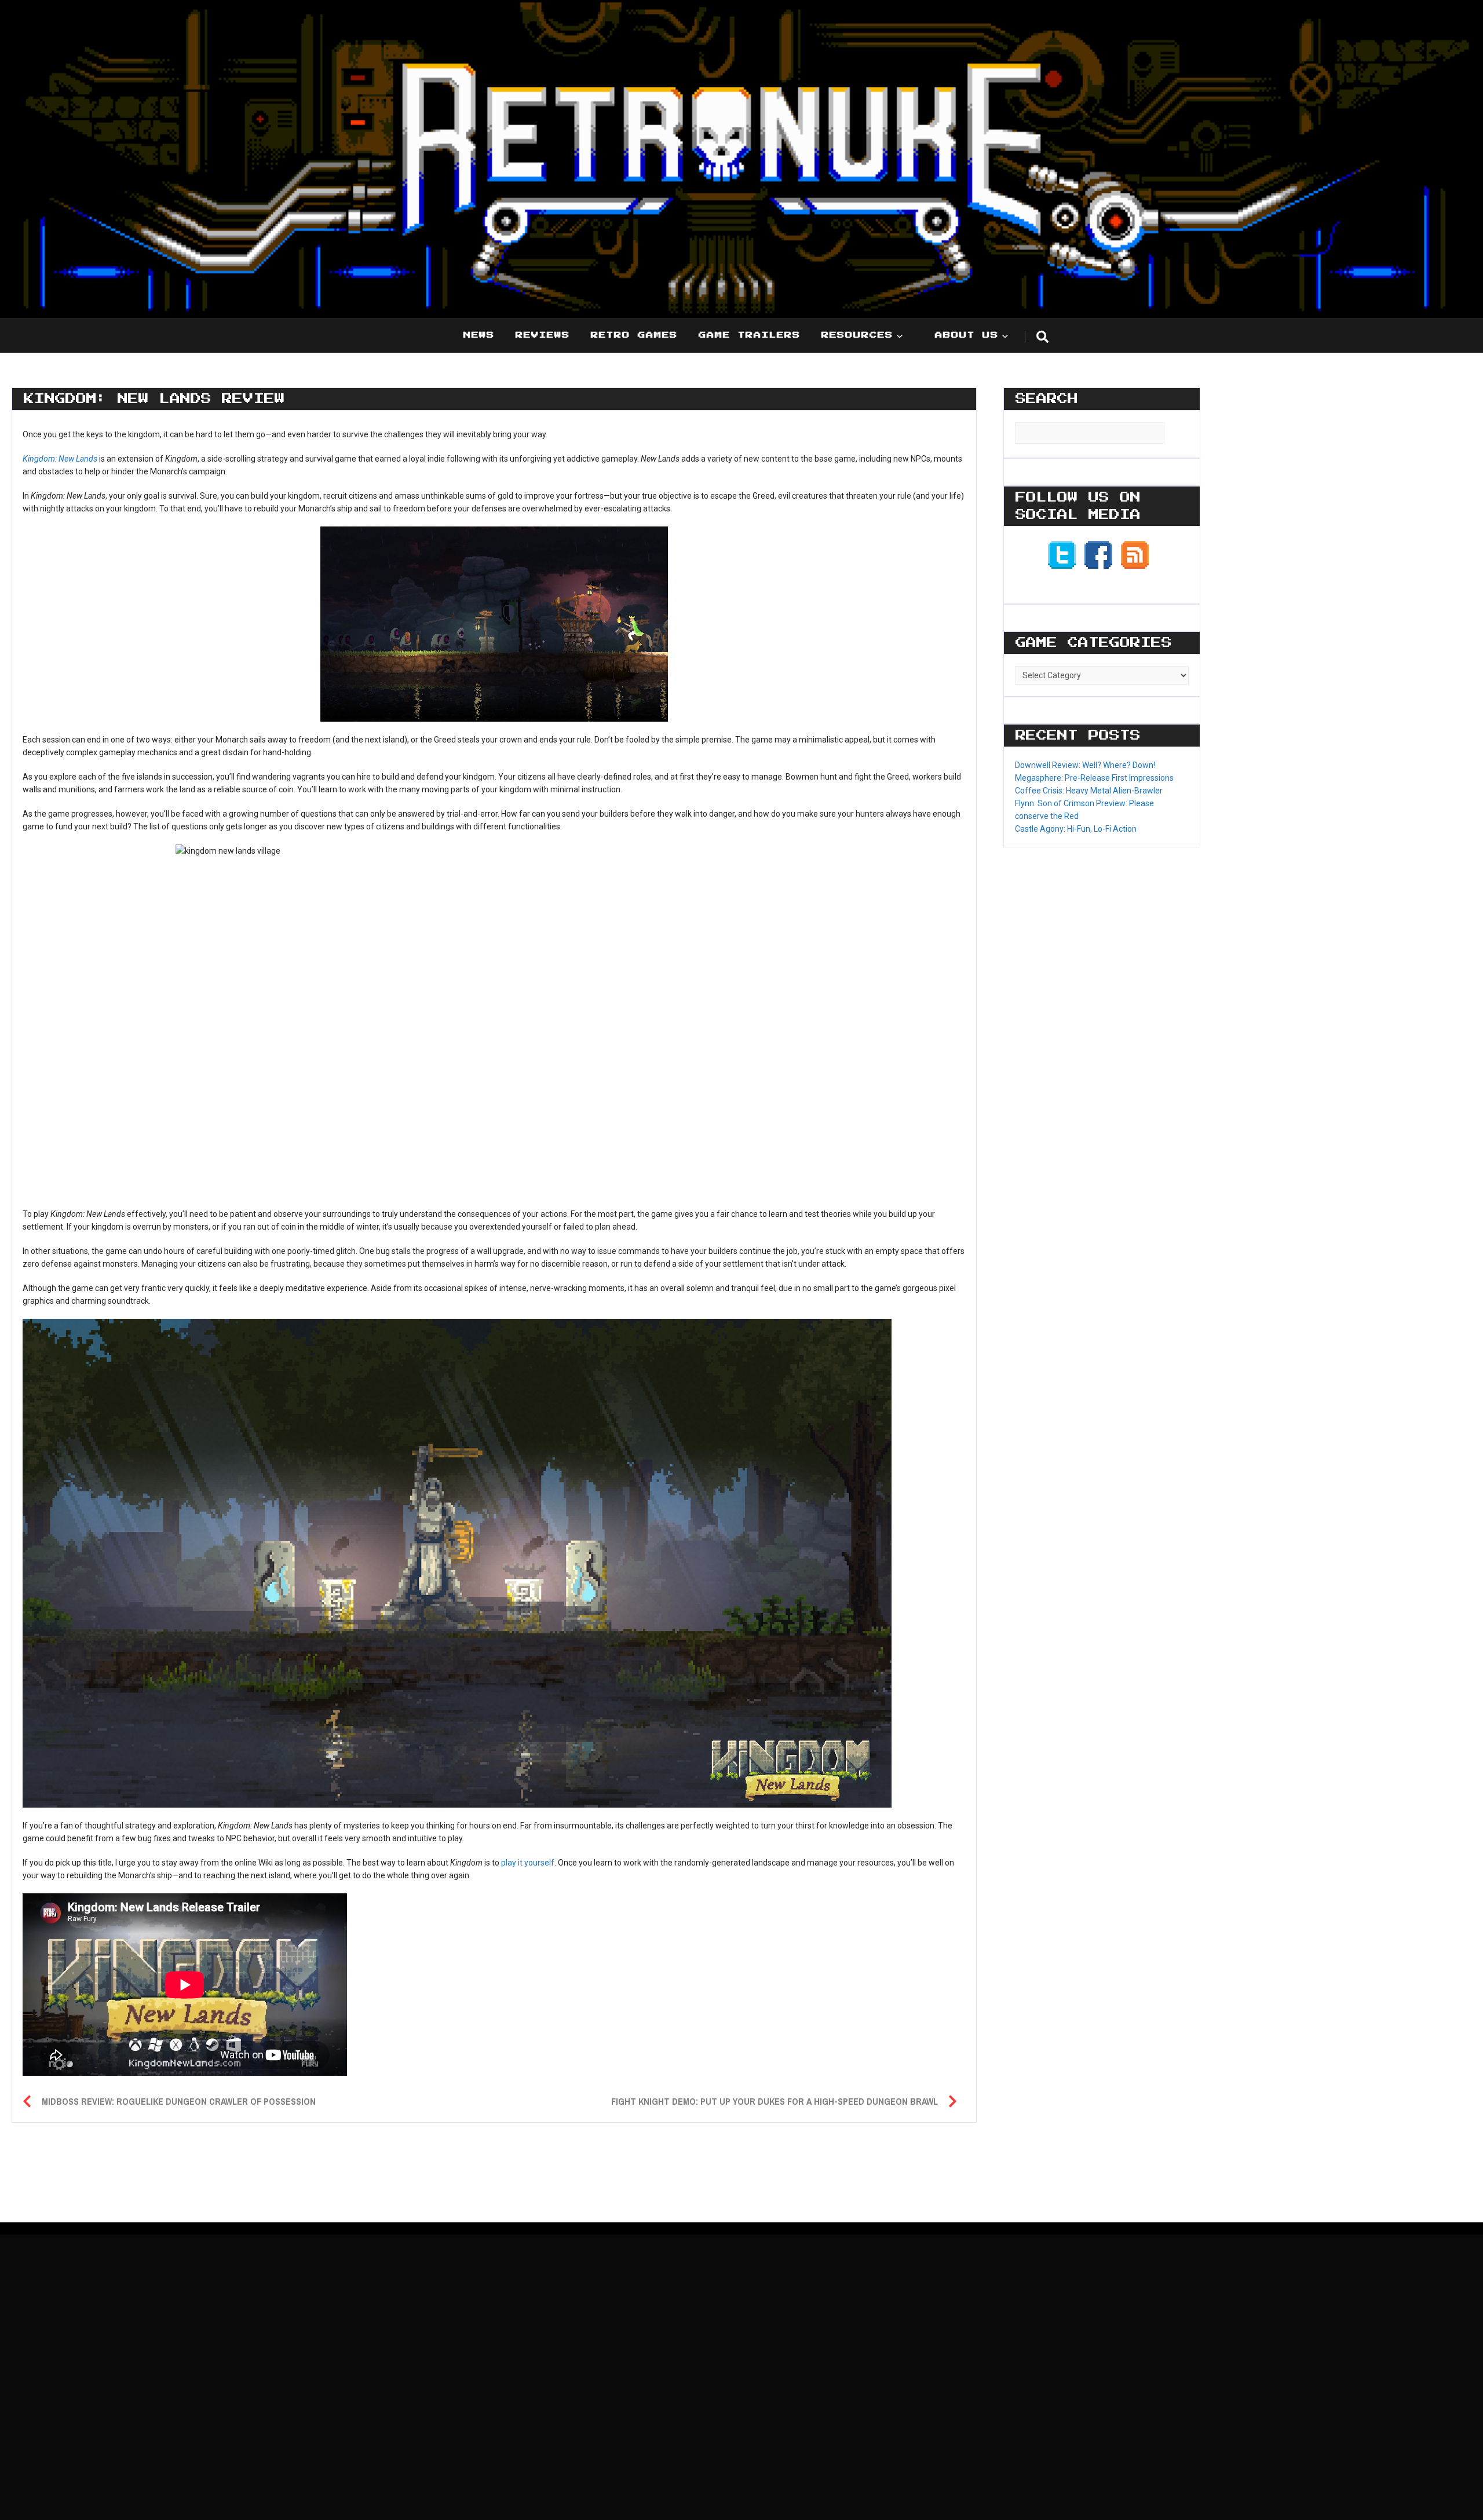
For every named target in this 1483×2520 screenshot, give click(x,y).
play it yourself (528, 1863)
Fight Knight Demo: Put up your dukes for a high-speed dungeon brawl (775, 2101)
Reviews (543, 335)
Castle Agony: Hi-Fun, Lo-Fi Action (1076, 829)
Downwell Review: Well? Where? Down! (1085, 765)
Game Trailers (750, 335)
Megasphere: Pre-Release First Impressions (1094, 778)
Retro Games (634, 335)
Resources (857, 335)
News (479, 335)
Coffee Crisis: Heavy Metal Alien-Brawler (1089, 791)
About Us (967, 335)
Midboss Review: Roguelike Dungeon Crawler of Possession (179, 2101)
